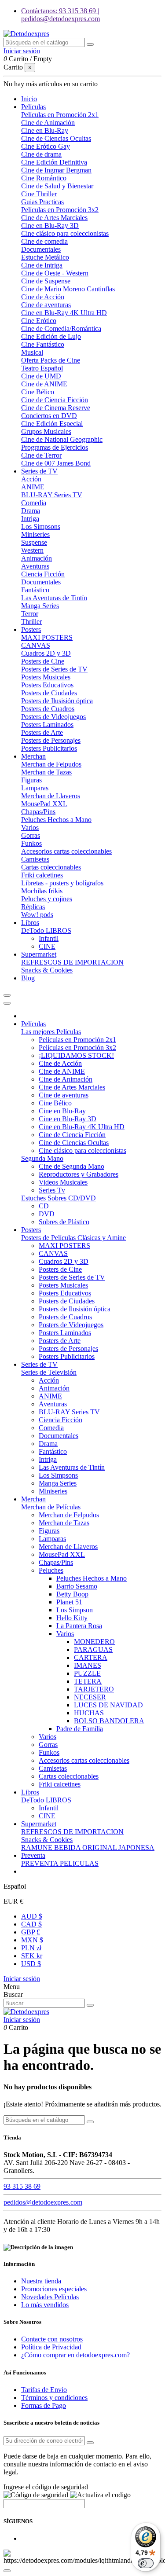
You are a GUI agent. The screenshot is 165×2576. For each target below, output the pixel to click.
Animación (37, 558)
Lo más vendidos (45, 2305)
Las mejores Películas (51, 1032)
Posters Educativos (47, 685)
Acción (31, 479)
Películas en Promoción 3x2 (60, 210)
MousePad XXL (44, 804)
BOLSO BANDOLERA (109, 1721)
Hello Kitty (72, 1618)
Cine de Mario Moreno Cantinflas (68, 289)
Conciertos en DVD (49, 416)
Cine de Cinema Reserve (56, 408)
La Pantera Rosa (79, 1626)
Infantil (49, 938)
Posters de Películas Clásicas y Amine (73, 1238)
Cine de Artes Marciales (54, 218)
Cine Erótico (39, 321)
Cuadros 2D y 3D (46, 653)
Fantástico (35, 590)
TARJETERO (94, 1689)
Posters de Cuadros (48, 709)
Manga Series (40, 606)
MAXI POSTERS (47, 637)
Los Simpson (75, 1610)
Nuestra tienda (41, 2281)
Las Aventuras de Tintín (54, 598)
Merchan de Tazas (46, 772)
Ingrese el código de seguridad (46, 2487)
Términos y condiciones (54, 2398)
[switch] (146, 2563)
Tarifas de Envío (44, 2390)
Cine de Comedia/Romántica (61, 328)
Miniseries (35, 534)
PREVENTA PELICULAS (60, 1863)
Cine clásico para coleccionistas (65, 233)
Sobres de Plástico (64, 1222)
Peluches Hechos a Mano (56, 820)
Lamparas (35, 788)
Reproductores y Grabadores (79, 1174)
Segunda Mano (42, 1158)
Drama (31, 511)
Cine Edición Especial (52, 424)
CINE (47, 946)
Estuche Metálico (45, 257)
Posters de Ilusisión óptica (57, 701)
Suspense (34, 542)
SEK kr (32, 1956)
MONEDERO (94, 1642)
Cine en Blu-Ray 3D (50, 226)
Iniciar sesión (22, 1979)
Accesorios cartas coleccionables (66, 851)
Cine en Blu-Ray (45, 130)
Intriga (30, 519)
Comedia (34, 503)
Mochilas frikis (42, 891)
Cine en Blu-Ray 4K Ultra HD (64, 313)
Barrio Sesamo (77, 1586)
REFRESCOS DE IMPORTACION (72, 962)
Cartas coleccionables (51, 867)
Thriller (31, 622)
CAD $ (31, 1924)
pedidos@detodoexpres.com (43, 2202)
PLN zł (31, 1948)
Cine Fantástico (43, 344)
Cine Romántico (44, 178)
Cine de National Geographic (62, 439)
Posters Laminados (47, 725)
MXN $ (32, 1940)
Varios (30, 827)
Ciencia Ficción (43, 574)
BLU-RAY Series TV (52, 495)
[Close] (7, 1003)
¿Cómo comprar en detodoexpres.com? (75, 2355)
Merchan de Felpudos (51, 764)
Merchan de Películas (51, 1507)
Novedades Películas (50, 2297)
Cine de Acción (43, 297)
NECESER (90, 1697)
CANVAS (36, 645)
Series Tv (52, 1190)
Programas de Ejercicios (55, 447)
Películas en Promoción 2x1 (60, 115)
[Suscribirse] (90, 2443)
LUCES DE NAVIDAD (108, 1705)
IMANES (88, 1665)
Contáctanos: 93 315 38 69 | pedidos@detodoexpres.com (60, 15)
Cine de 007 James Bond (56, 463)
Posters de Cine (43, 661)
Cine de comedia (44, 241)
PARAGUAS (93, 1649)
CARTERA (91, 1657)
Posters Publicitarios (49, 748)
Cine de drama (41, 154)
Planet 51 (69, 1602)
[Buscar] (90, 2005)
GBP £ (31, 1932)
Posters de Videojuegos (53, 717)
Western (32, 550)
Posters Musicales (46, 677)
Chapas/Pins (38, 812)
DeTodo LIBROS (46, 930)
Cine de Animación (48, 123)
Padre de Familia (80, 1729)
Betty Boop (72, 1594)
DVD (47, 1214)
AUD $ (32, 1916)
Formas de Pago (44, 2405)
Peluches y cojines (47, 899)
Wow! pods (37, 915)
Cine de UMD (41, 376)
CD (44, 1206)
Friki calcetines (42, 875)
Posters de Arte (42, 732)
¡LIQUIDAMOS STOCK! (76, 1055)
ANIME (33, 487)
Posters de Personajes (51, 740)
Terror (30, 614)
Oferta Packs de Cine (51, 360)
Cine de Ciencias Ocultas (56, 138)
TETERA (88, 1681)
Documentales (41, 249)
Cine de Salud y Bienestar (57, 186)
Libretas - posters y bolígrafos (62, 883)
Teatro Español (42, 368)
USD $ (31, 1964)
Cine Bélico (38, 392)
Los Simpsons (41, 527)
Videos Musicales (63, 1182)
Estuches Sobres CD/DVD (59, 1198)
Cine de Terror (41, 455)
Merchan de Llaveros (51, 796)
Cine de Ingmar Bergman (56, 170)
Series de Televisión (49, 1372)
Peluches (51, 1570)
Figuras (31, 780)
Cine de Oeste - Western (55, 273)
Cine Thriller (39, 194)
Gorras (31, 835)
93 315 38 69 (22, 2186)
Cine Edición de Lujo (51, 336)
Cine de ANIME (44, 384)
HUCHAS (89, 1713)
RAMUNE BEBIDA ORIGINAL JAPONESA (88, 1848)
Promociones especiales (54, 2289)
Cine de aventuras (46, 305)
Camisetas (35, 859)
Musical (32, 352)
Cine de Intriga (42, 265)
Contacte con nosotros (52, 2339)
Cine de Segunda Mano (71, 1166)
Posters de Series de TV (54, 669)
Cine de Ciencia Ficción (55, 400)
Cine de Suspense (46, 281)
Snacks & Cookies (47, 970)
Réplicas (33, 907)
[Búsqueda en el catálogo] (90, 44)
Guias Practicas (42, 202)
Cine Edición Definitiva (54, 162)
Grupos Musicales (46, 431)
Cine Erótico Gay (46, 146)
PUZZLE (87, 1673)
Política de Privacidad (51, 2347)
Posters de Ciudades (49, 693)
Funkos (31, 843)
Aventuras (35, 566)
